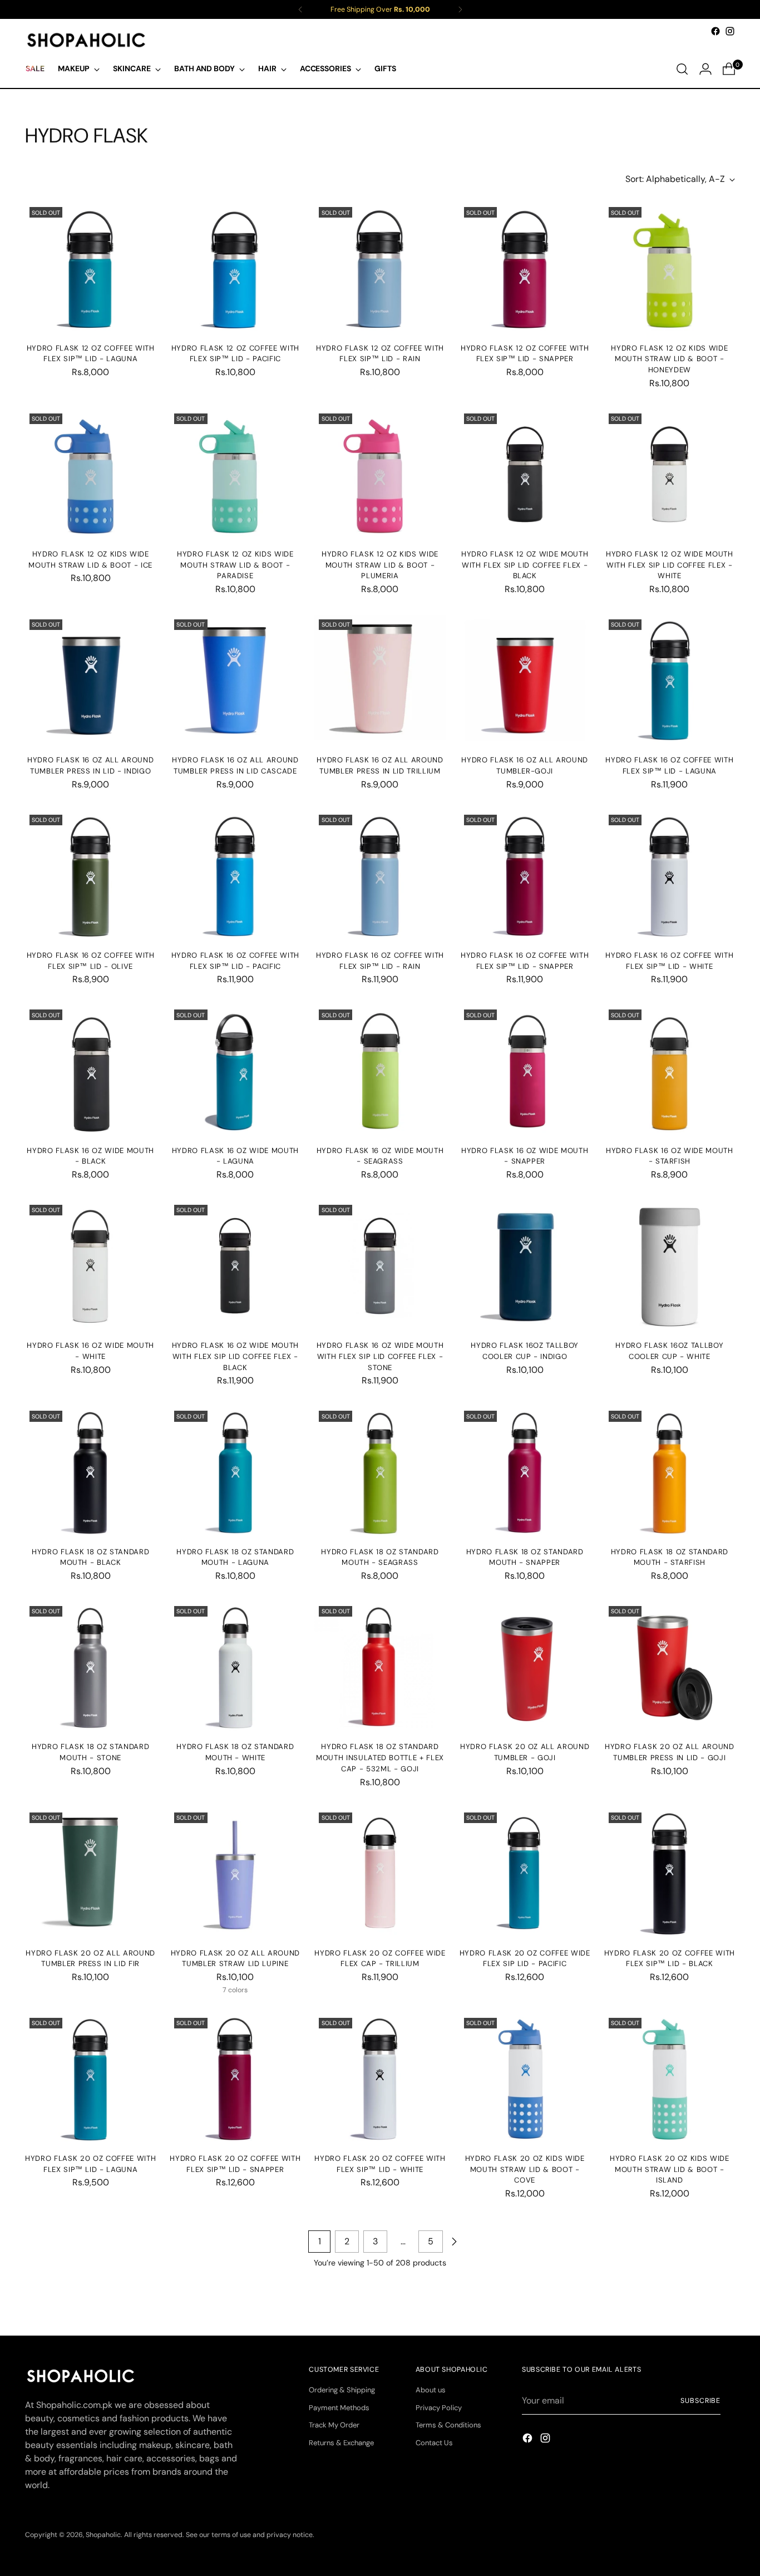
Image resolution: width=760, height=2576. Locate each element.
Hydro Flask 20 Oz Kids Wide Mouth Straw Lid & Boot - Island (670, 2169)
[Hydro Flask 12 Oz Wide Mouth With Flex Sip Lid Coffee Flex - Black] (525, 474)
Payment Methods (339, 2408)
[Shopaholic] (86, 40)
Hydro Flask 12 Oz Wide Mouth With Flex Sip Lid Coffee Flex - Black (525, 565)
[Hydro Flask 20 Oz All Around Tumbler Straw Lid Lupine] (235, 1873)
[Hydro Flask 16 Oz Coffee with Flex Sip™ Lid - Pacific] (235, 876)
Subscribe (700, 2401)
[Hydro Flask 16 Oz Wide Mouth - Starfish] (670, 1070)
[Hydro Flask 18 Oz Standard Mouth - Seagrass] (380, 1472)
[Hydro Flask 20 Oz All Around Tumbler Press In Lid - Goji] (670, 1667)
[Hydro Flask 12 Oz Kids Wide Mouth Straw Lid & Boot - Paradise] (235, 474)
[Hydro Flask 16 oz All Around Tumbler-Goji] (525, 680)
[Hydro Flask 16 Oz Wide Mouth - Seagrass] (380, 1070)
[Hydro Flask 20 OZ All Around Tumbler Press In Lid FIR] (90, 1873)
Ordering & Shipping (342, 2390)
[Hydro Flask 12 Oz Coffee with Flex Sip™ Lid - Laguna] (90, 268)
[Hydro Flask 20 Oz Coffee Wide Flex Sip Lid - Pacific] (525, 1873)
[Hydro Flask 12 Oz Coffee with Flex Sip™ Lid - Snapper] (525, 268)
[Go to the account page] (705, 69)
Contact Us (434, 2443)
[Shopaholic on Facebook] (715, 31)
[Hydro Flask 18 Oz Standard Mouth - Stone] (90, 1667)
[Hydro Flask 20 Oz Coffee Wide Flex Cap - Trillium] (380, 1873)
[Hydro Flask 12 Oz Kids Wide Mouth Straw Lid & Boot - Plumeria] (380, 474)
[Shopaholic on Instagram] (730, 31)
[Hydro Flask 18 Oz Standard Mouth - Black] (90, 1472)
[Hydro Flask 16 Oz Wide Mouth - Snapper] (525, 1070)
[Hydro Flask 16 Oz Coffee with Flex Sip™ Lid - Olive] (90, 876)
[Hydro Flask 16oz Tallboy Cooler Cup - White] (670, 1266)
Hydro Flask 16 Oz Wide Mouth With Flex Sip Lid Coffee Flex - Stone (380, 1356)
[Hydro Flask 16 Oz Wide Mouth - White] (90, 1266)
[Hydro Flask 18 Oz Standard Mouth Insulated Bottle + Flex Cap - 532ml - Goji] (380, 1667)
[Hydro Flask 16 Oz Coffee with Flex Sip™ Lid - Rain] (380, 876)
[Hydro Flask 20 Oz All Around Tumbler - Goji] (525, 1667)
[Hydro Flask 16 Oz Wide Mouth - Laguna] (235, 1070)
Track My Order (334, 2425)
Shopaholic (103, 2535)
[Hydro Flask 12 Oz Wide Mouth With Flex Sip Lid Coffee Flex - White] (670, 474)
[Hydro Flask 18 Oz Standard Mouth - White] (235, 1667)
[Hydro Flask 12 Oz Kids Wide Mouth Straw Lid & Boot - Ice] (90, 474)
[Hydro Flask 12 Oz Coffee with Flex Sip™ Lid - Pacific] (235, 268)
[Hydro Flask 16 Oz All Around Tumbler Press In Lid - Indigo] (90, 680)
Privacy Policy (439, 2408)
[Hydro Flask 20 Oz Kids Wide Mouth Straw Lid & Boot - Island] (670, 2079)
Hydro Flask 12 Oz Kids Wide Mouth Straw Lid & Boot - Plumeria (380, 565)
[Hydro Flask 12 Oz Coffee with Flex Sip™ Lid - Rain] (380, 268)
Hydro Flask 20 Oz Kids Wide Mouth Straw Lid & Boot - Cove (525, 2169)
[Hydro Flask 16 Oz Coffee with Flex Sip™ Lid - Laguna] (670, 680)
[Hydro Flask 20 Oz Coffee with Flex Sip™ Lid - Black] (670, 1873)
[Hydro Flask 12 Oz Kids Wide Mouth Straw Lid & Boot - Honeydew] (670, 268)
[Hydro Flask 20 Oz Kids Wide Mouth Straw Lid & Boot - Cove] (525, 2079)
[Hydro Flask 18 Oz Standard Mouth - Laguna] (235, 1472)
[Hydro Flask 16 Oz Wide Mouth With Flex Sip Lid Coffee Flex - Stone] (380, 1266)
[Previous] (300, 9)
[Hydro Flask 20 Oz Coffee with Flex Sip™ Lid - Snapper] (235, 2079)
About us (431, 2390)
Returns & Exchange (341, 2443)
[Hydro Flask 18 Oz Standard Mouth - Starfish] (670, 1472)
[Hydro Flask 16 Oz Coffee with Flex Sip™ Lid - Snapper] (525, 876)
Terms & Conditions (448, 2425)
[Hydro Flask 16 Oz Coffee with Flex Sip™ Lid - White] (670, 876)
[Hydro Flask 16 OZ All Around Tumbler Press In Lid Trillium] (380, 680)
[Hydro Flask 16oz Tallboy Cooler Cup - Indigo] (525, 1266)
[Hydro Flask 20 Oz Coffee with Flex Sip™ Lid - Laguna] (90, 2079)
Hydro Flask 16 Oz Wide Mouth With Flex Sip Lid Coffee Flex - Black (235, 1356)
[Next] (460, 9)
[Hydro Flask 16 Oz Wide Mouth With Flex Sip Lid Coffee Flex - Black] (235, 1266)
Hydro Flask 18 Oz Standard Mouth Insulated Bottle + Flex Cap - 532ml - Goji (380, 1757)
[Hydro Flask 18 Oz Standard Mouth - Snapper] (525, 1472)
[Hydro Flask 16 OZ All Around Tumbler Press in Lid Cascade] (235, 680)
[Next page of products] (454, 2242)
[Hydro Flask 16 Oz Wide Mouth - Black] (90, 1070)
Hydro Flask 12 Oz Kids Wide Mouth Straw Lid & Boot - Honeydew (669, 359)
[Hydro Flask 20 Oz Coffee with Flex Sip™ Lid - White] (380, 2079)
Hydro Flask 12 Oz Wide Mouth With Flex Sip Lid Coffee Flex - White (669, 565)
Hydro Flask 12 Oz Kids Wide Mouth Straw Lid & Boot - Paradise (235, 565)
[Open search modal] (682, 69)
